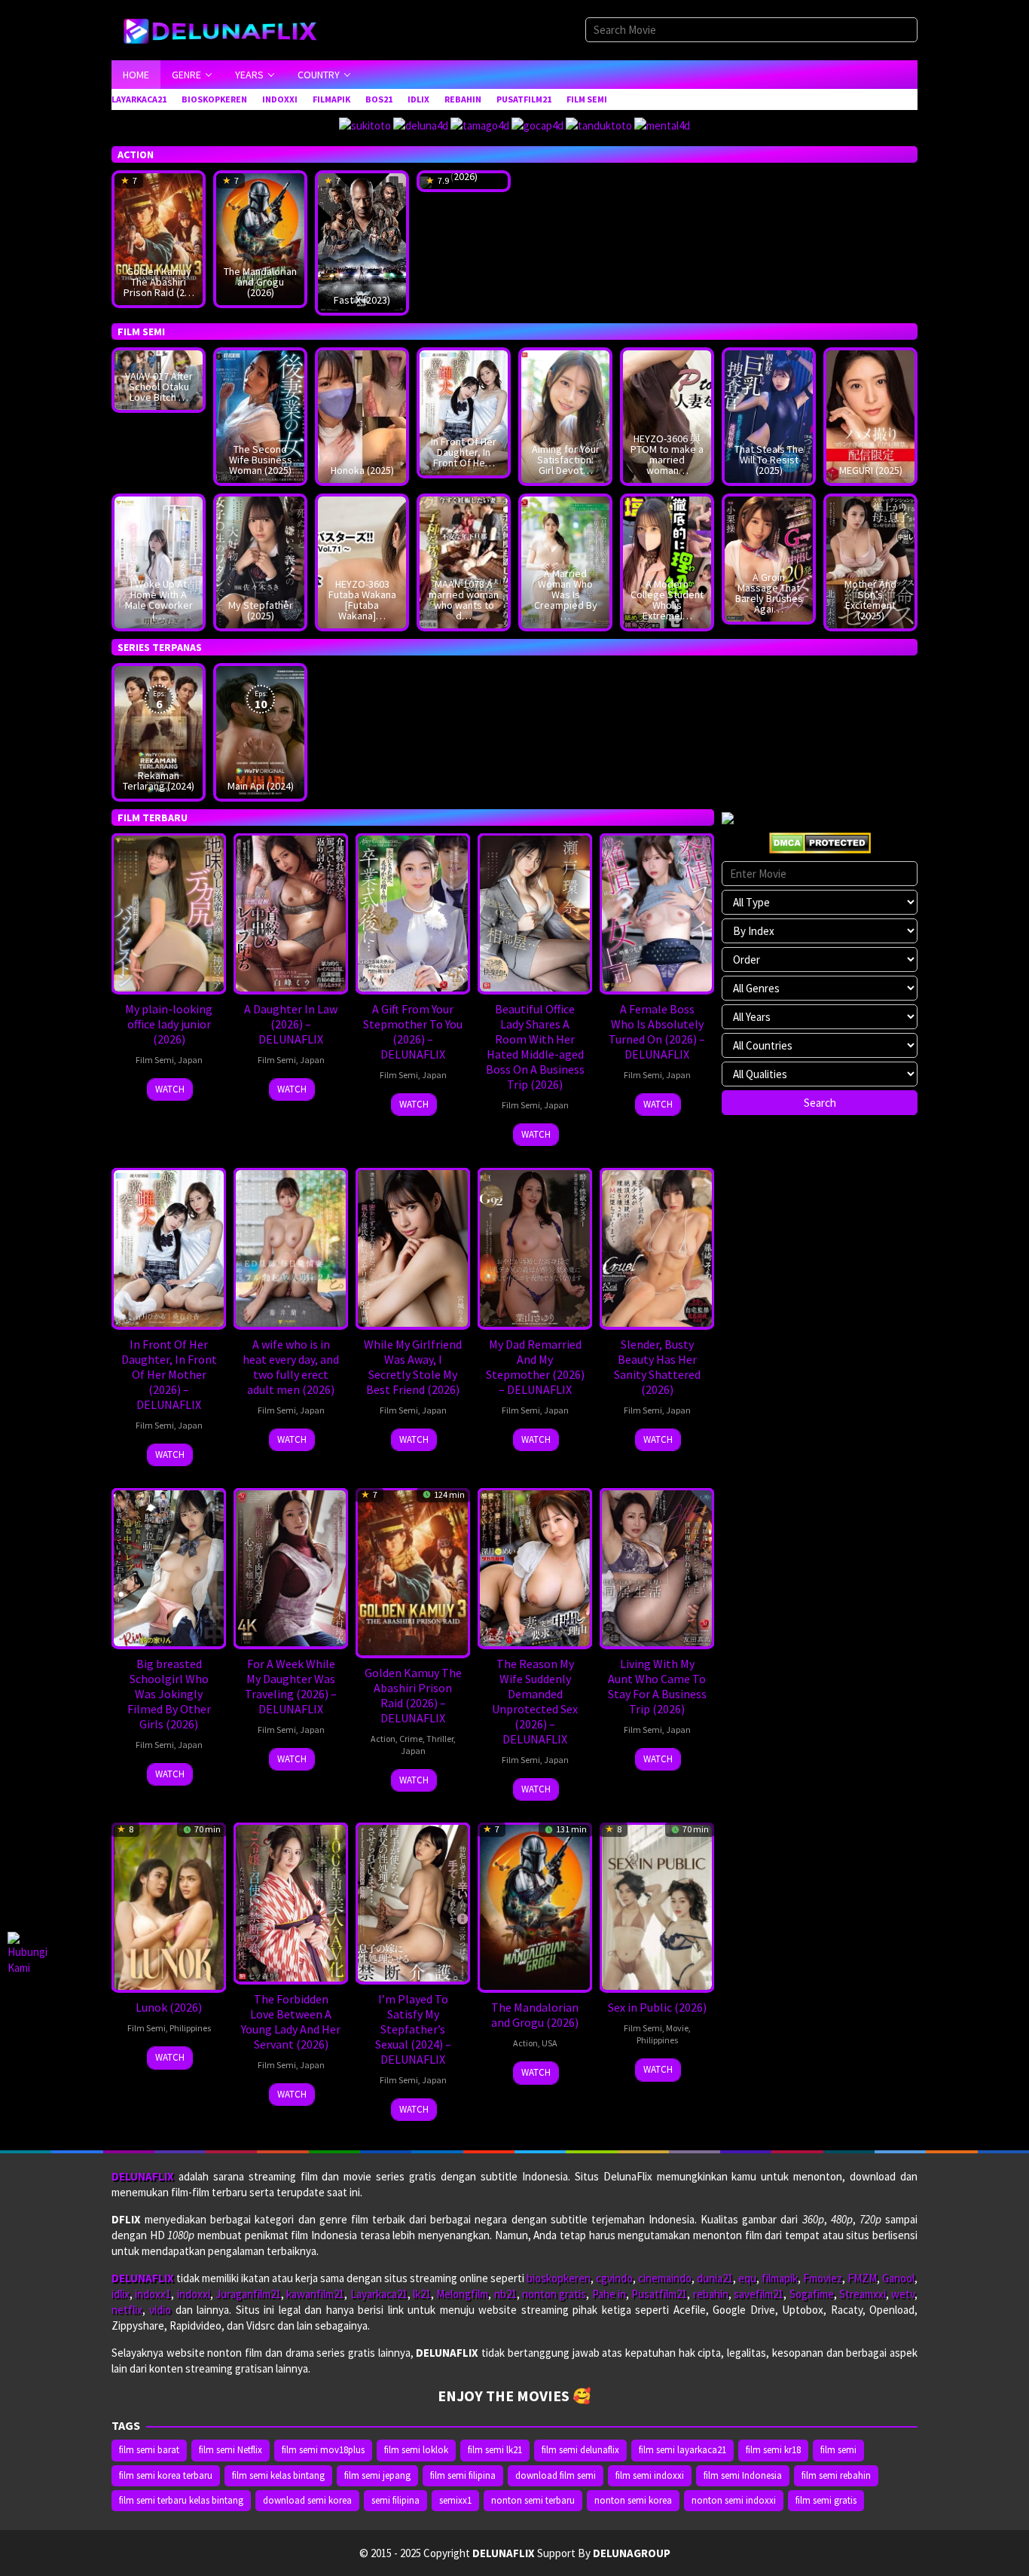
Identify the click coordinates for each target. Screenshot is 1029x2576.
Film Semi (155, 1060)
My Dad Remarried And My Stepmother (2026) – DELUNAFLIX (535, 1367)
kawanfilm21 (315, 2294)
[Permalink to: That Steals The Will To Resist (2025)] (769, 416)
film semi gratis (826, 2500)
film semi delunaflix (580, 2450)
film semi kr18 (773, 2450)
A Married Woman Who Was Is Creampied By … (566, 594)
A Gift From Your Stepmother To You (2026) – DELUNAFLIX (413, 1031)
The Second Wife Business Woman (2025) (261, 460)
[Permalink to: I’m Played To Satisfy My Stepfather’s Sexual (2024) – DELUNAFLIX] (413, 1902)
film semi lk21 (495, 2450)
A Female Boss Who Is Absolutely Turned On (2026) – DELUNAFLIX (657, 1031)
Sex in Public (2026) (657, 2007)
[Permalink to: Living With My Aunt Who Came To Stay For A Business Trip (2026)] (657, 1567)
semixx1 (455, 2500)
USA (550, 2043)
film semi (838, 2450)
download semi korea (307, 2500)
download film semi (556, 2475)
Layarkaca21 (379, 2294)
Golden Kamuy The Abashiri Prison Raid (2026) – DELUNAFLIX (413, 1695)
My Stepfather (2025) (261, 610)
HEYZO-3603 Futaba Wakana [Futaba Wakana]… (362, 600)
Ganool (898, 2278)
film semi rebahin (836, 2475)
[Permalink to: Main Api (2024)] (260, 731)
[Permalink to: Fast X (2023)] (362, 241)
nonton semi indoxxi (734, 2500)
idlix (121, 2294)
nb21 (505, 2294)
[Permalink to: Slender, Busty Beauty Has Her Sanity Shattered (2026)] (657, 1247)
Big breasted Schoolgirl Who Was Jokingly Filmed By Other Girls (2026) (169, 1694)
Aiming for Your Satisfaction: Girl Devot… (566, 460)
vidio (160, 2310)
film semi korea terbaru (166, 2475)
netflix (127, 2310)
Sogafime (812, 2294)
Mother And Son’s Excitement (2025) (870, 600)
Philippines (190, 2028)
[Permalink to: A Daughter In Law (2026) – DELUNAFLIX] (291, 912)
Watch (170, 1089)
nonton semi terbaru (533, 2500)
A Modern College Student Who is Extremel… (667, 600)
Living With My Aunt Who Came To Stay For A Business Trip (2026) (657, 1686)
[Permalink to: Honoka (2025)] (362, 416)
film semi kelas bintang (278, 2475)
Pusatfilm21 (659, 2294)
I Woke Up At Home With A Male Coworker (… (159, 600)
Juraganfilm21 (248, 2294)
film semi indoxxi (650, 2475)
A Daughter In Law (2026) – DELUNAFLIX (291, 1024)
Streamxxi (863, 2294)
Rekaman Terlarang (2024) (159, 781)
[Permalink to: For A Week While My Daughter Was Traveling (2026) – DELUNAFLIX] (291, 1567)
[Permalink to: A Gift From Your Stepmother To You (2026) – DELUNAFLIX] (413, 912)
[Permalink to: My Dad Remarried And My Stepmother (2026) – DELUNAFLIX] (535, 1247)
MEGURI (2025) (871, 470)
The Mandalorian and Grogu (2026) (260, 282)
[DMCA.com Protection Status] (820, 841)
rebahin (711, 2294)
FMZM (862, 2278)
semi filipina (395, 2500)
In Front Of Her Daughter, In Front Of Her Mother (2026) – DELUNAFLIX (169, 1374)
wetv (903, 2294)
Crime (411, 1739)
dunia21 (715, 2278)
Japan (190, 1060)
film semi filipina (463, 2475)
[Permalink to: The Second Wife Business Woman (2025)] (260, 416)
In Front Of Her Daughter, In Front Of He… (464, 452)
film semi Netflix (231, 2450)
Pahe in (609, 2294)
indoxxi (194, 2294)
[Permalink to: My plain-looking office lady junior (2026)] (169, 912)
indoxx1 (153, 2294)
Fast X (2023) (362, 300)
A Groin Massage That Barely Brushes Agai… (769, 593)
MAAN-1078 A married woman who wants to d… (464, 600)
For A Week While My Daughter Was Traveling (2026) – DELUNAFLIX (291, 1686)
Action (383, 1739)
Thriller (440, 1739)
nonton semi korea (633, 2500)
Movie (677, 2028)
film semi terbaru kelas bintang (181, 2500)
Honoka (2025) (362, 470)
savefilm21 (759, 2294)
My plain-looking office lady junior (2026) (169, 1024)
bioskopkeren (559, 2278)
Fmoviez (823, 2278)
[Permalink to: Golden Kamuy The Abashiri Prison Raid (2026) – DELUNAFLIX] (159, 238)
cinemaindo (665, 2278)
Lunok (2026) (169, 2007)
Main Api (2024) (261, 786)
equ (747, 2278)
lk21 (422, 2294)
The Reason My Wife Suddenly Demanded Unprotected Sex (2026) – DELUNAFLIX (535, 1701)
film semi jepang (377, 2475)
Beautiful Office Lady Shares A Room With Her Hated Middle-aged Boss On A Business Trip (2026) (535, 1047)
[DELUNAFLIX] (227, 29)
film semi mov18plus (323, 2450)
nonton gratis (554, 2294)
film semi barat (149, 2450)
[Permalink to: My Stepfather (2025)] (260, 561)
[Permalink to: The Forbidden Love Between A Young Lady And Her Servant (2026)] (291, 1902)
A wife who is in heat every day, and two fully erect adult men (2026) (291, 1367)
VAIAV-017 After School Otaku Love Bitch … (159, 387)
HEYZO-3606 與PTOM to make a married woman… (667, 454)
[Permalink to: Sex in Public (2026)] (657, 1906)
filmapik (780, 2278)
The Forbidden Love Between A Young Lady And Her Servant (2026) (291, 2021)
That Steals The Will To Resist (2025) (769, 460)
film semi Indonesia (743, 2475)
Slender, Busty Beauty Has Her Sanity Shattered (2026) (657, 1367)
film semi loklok (416, 2450)
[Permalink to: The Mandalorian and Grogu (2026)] (260, 238)
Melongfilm (462, 2294)
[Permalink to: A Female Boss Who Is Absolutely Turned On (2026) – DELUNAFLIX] (657, 912)
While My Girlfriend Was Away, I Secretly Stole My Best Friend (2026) (413, 1367)
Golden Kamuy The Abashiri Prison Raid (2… (159, 282)
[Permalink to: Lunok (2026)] (169, 1906)
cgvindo (614, 2278)
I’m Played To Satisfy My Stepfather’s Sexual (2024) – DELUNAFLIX (413, 2029)
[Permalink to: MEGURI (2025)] (870, 416)
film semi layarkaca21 (682, 2450)
